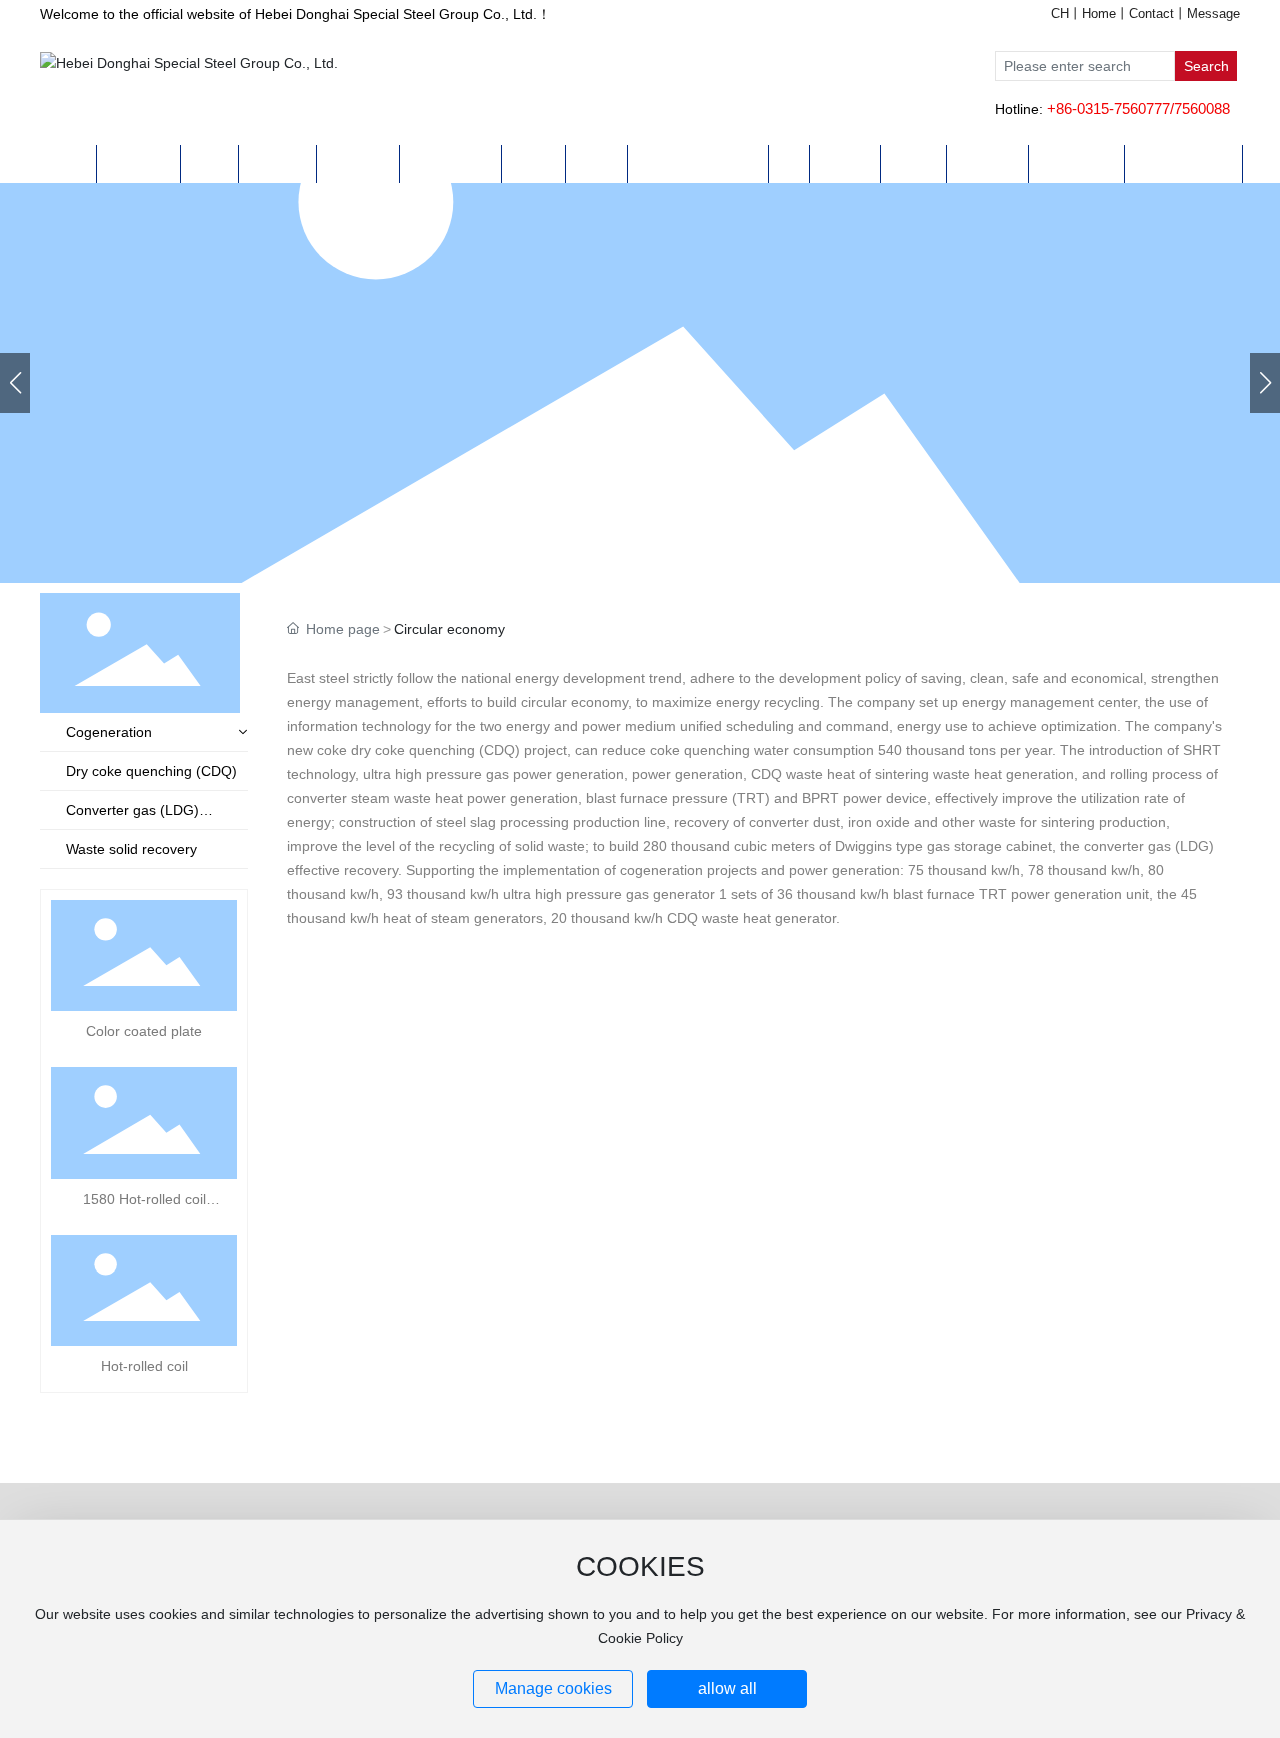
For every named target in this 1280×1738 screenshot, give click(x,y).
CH (1060, 13)
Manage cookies (553, 1688)
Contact (1151, 13)
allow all (727, 1688)
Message (1213, 13)
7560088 (1202, 108)
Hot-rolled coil (144, 1366)
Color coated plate (144, 1031)
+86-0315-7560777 (1108, 108)
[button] (1265, 383)
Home (1099, 13)
